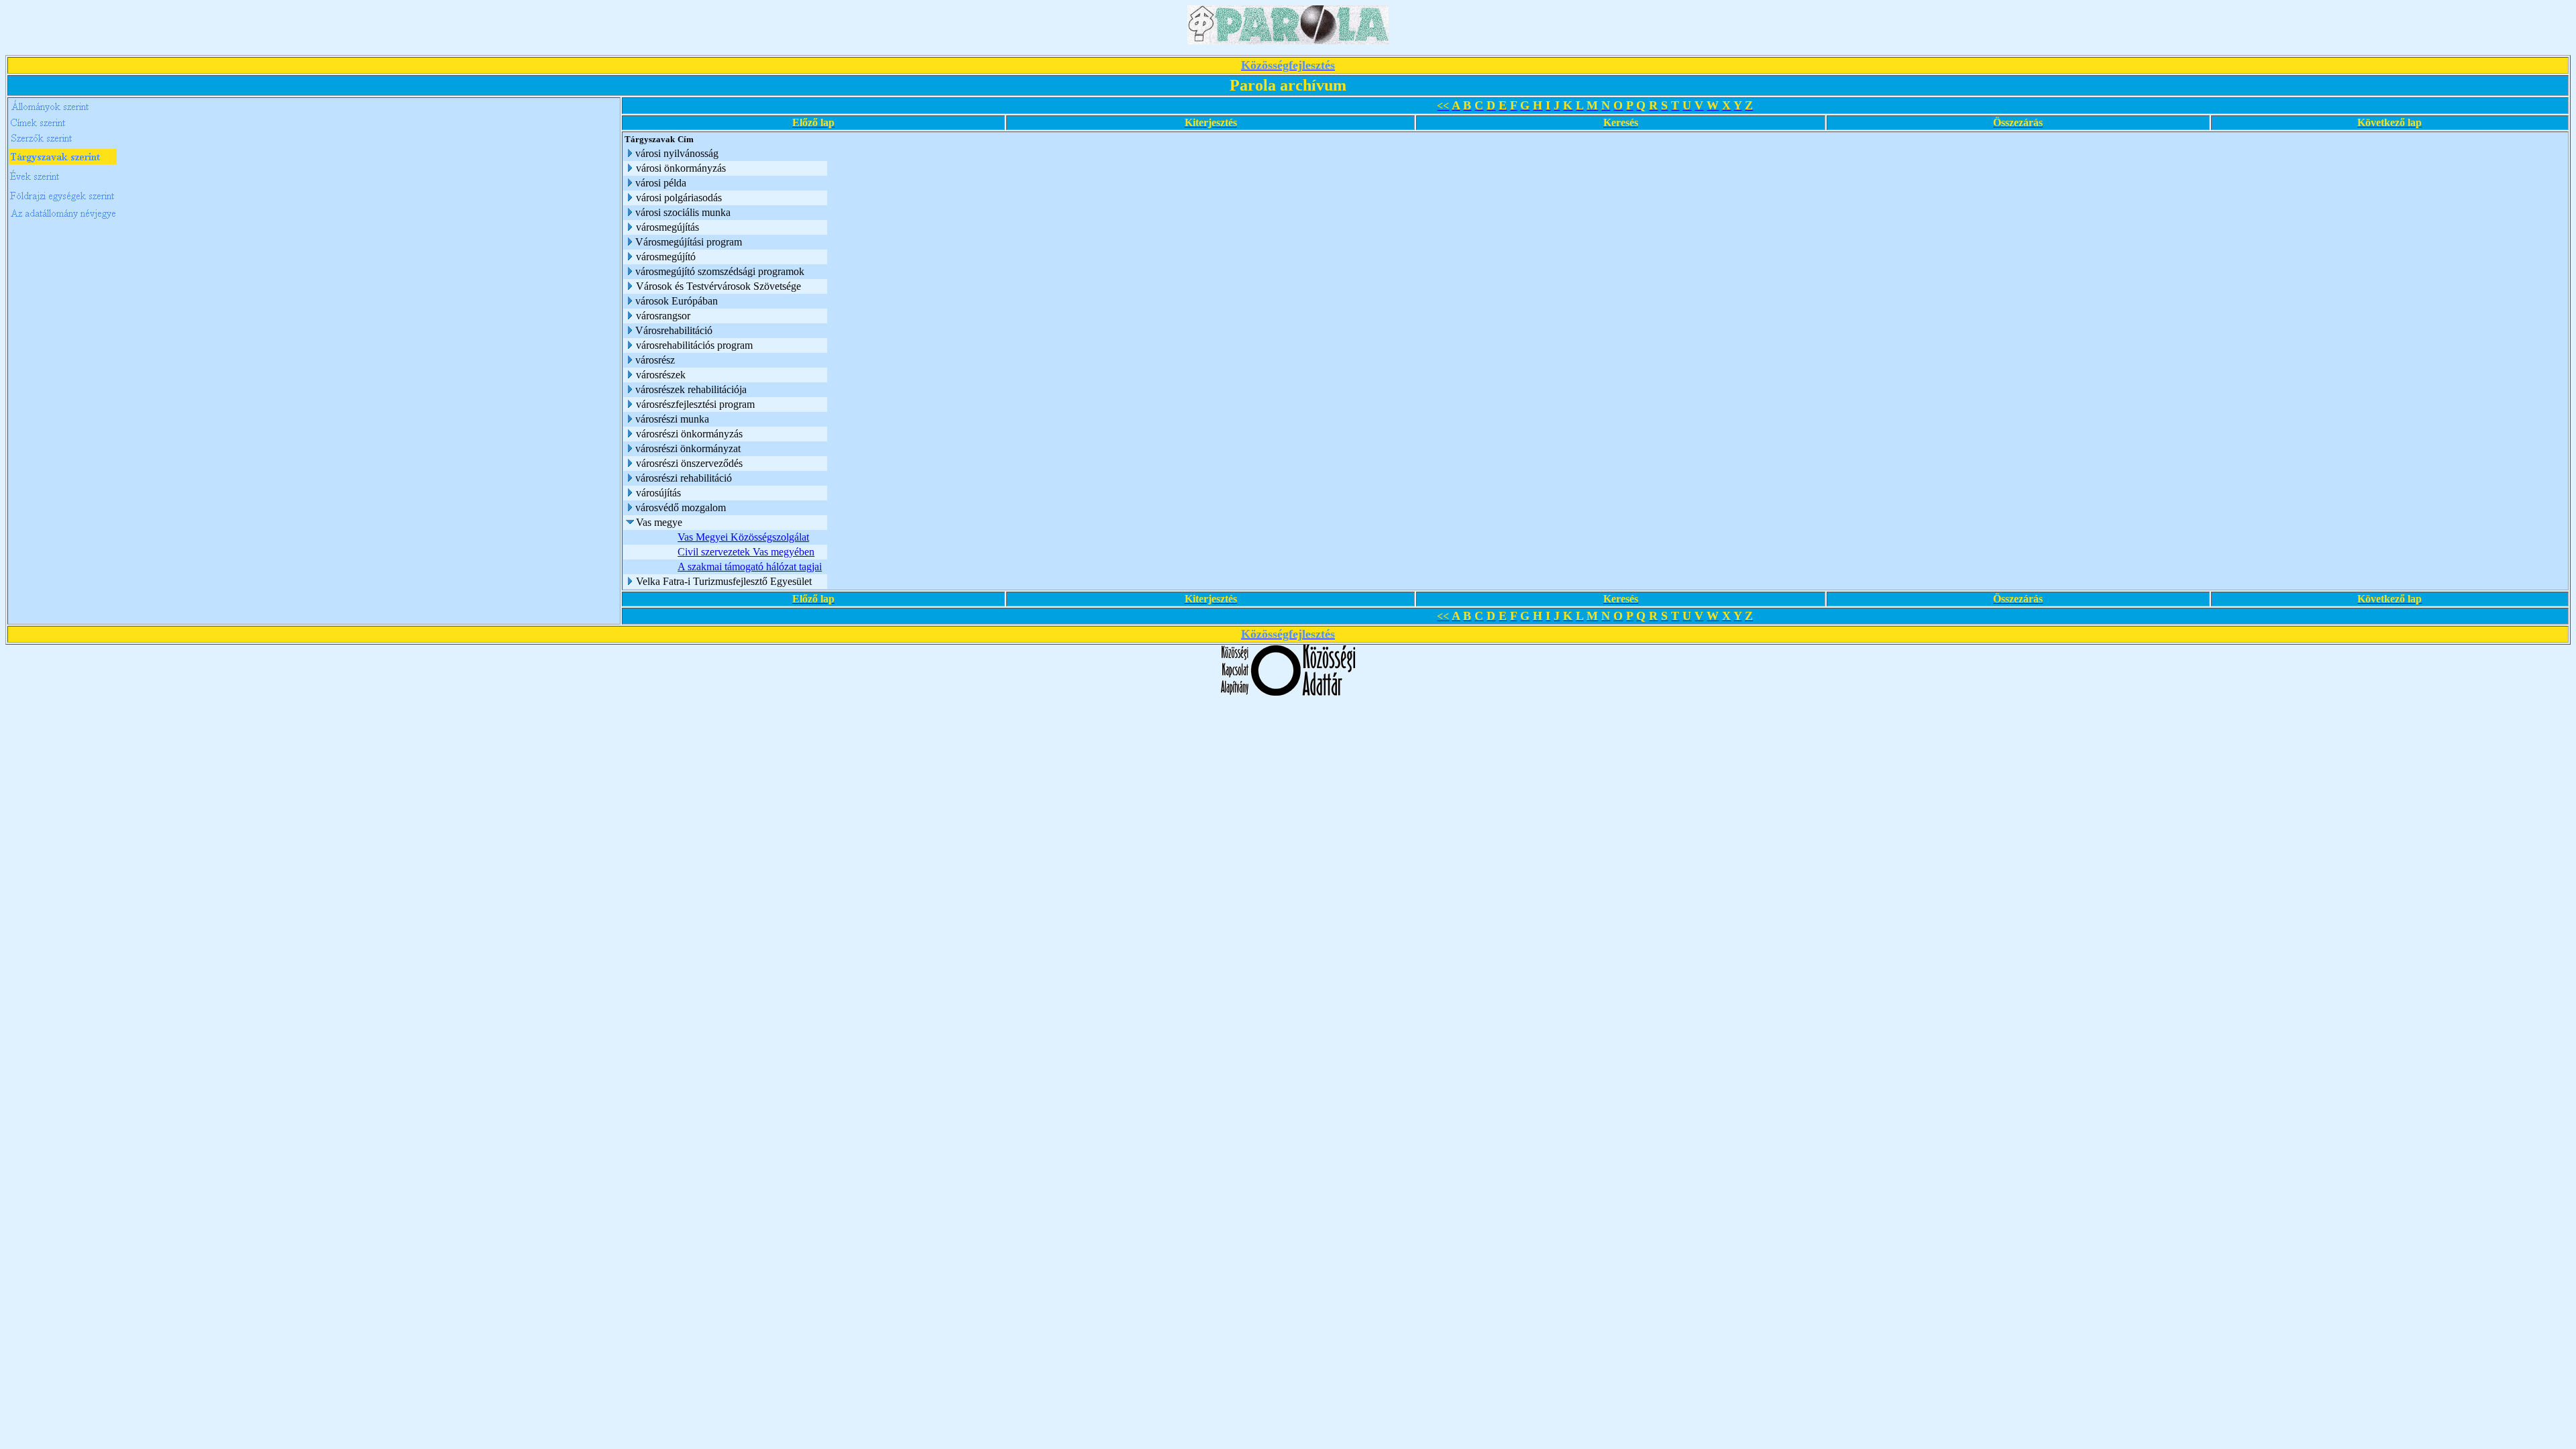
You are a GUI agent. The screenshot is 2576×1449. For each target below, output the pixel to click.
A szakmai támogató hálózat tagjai (750, 567)
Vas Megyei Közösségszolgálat (743, 537)
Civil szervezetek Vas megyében (746, 552)
